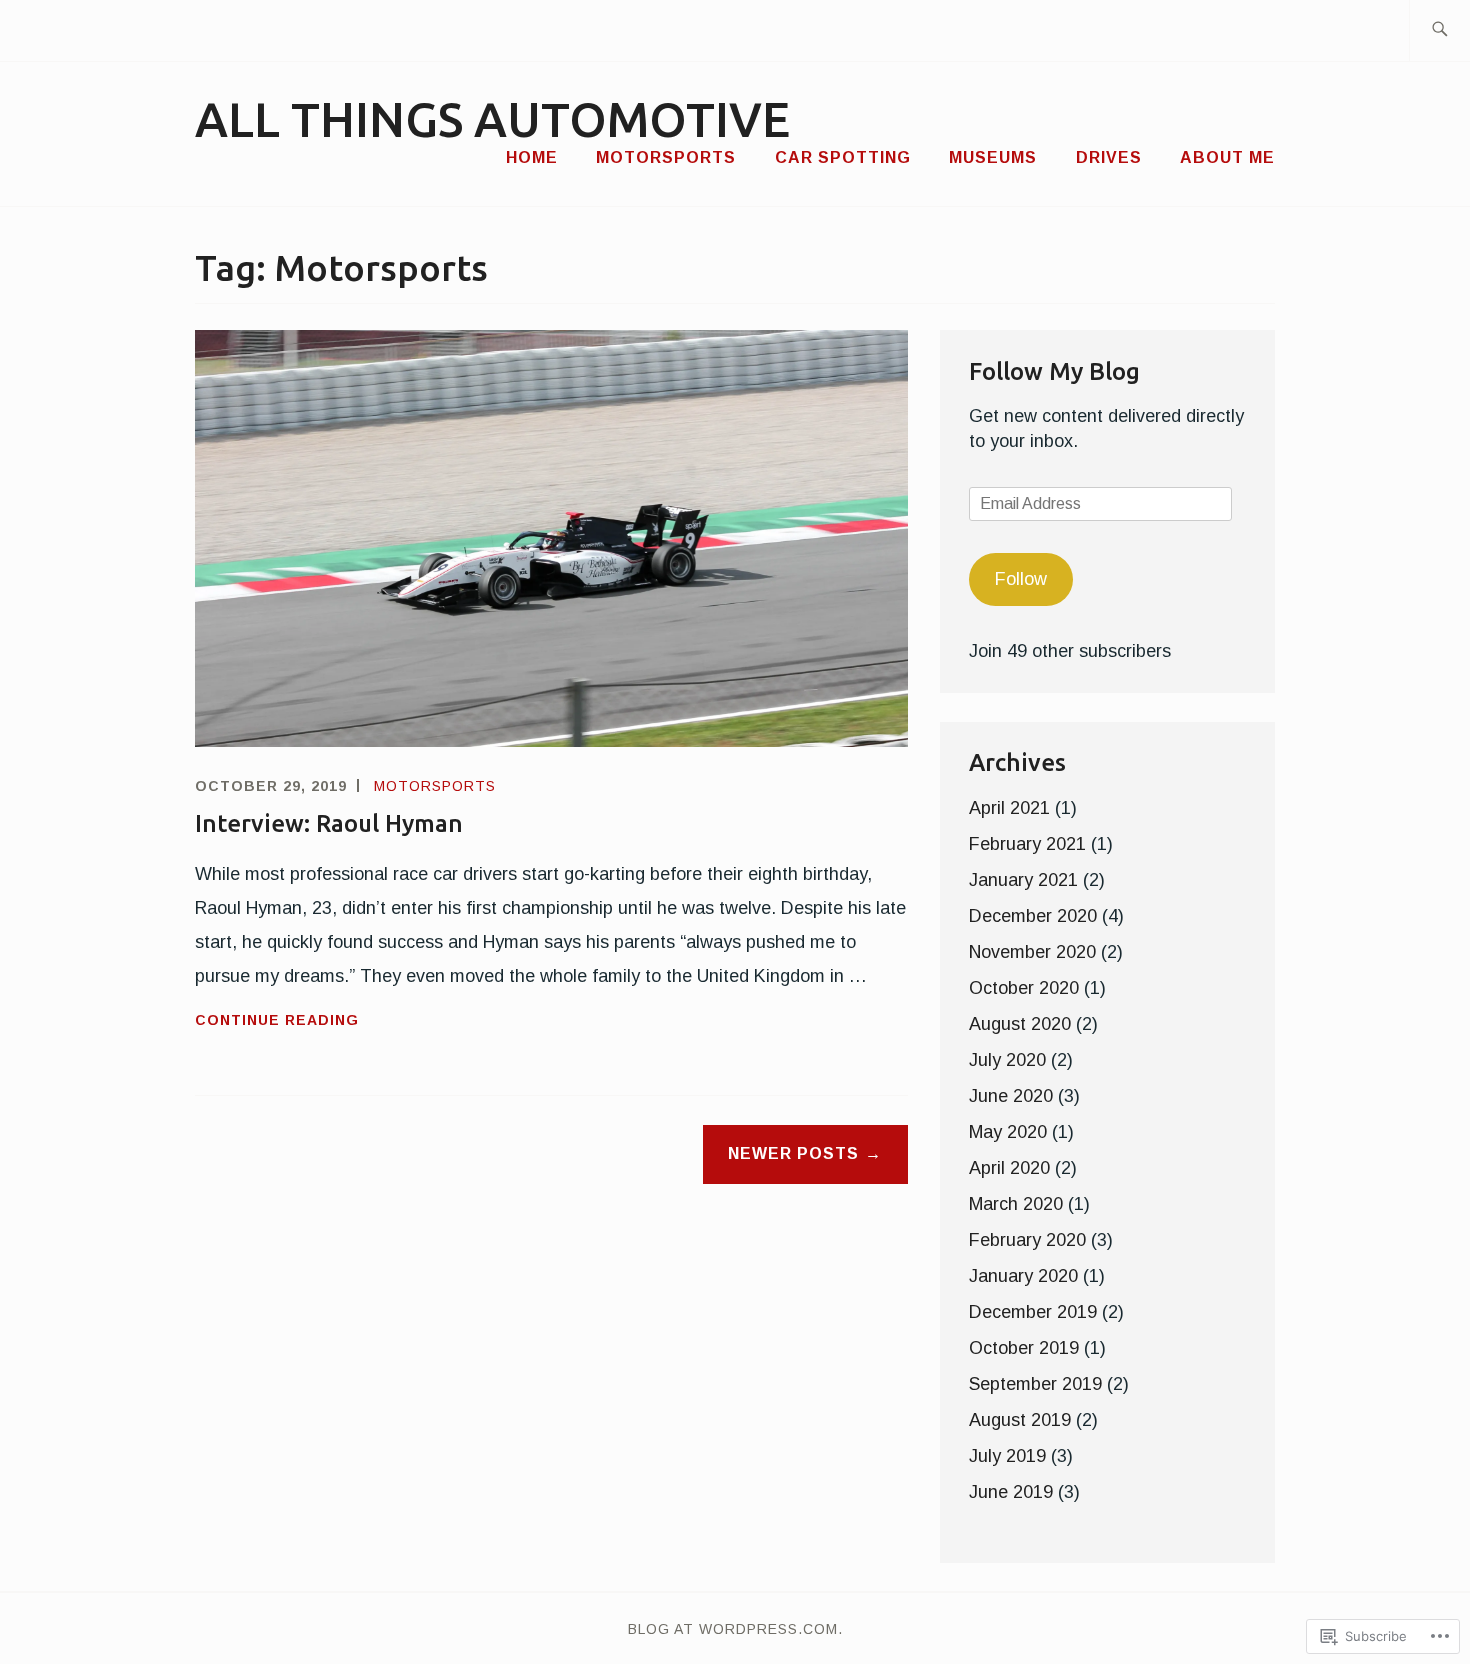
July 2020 (1007, 1060)
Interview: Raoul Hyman (329, 823)
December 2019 (1033, 1312)
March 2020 (1016, 1204)
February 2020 (1027, 1240)
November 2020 (1032, 952)
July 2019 (1007, 1456)
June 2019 (1011, 1492)
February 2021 (1027, 844)
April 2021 (1009, 808)
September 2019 (1035, 1384)
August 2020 (1020, 1024)
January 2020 (1023, 1276)
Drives (1109, 157)
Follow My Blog (1054, 371)
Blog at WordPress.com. (735, 1629)
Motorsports (666, 157)
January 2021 (1023, 880)
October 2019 (1024, 1348)
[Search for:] (1439, 30)
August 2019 (1020, 1420)
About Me (1227, 157)
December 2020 (1033, 916)
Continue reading (277, 1022)
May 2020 (1008, 1132)
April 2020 (1009, 1168)
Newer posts (793, 1153)
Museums (993, 157)
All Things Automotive (492, 119)
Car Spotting (843, 157)
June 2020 (1011, 1096)
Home (532, 157)
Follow (1021, 579)
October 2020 (1024, 988)
